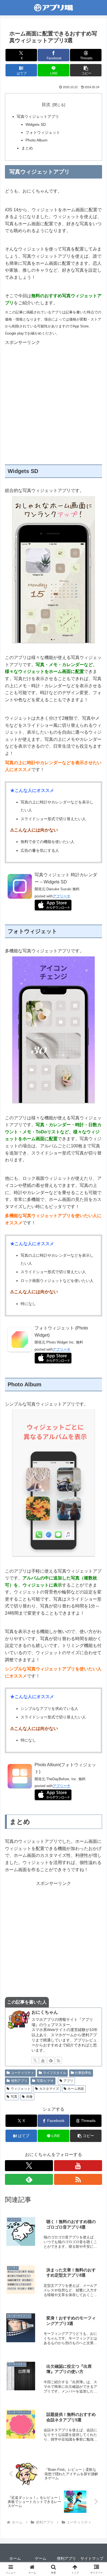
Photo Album (36, 140)
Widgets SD (36, 124)
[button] (86, 70)
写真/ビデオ (45, 2081)
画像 (29, 2097)
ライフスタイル (55, 2073)
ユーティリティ (22, 2073)
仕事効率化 (83, 2073)
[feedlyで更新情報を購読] (51, 2060)
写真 (14, 2097)
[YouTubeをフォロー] (43, 2060)
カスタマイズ (49, 2089)
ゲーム (41, 2558)
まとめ (27, 148)
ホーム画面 (76, 2089)
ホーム (15, 2558)
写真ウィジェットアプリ (38, 116)
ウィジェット (21, 2089)
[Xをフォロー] (35, 2060)
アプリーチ (62, 896)
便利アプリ (19, 2081)
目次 (46, 105)
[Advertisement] (54, 399)
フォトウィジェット (43, 132)
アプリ (68, 2081)
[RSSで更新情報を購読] (58, 2060)
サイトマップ (92, 2558)
